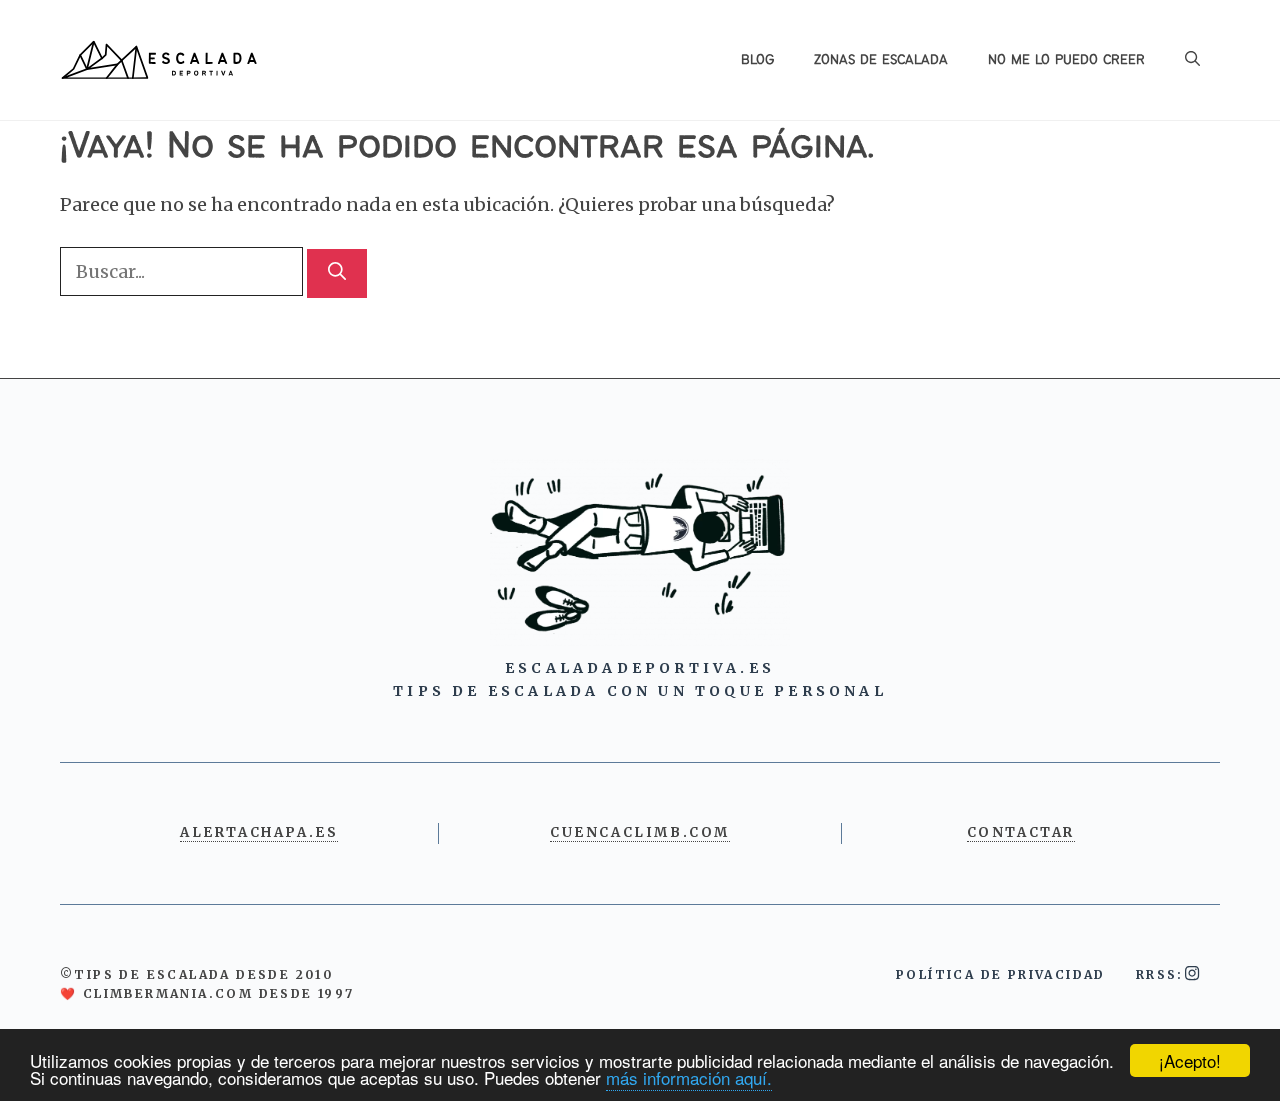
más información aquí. (689, 1077)
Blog (757, 60)
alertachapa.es (259, 832)
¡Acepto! (1190, 1060)
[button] (1192, 60)
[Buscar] (337, 273)
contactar (1021, 832)
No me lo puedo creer (1066, 60)
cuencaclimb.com (640, 832)
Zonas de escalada (881, 60)
